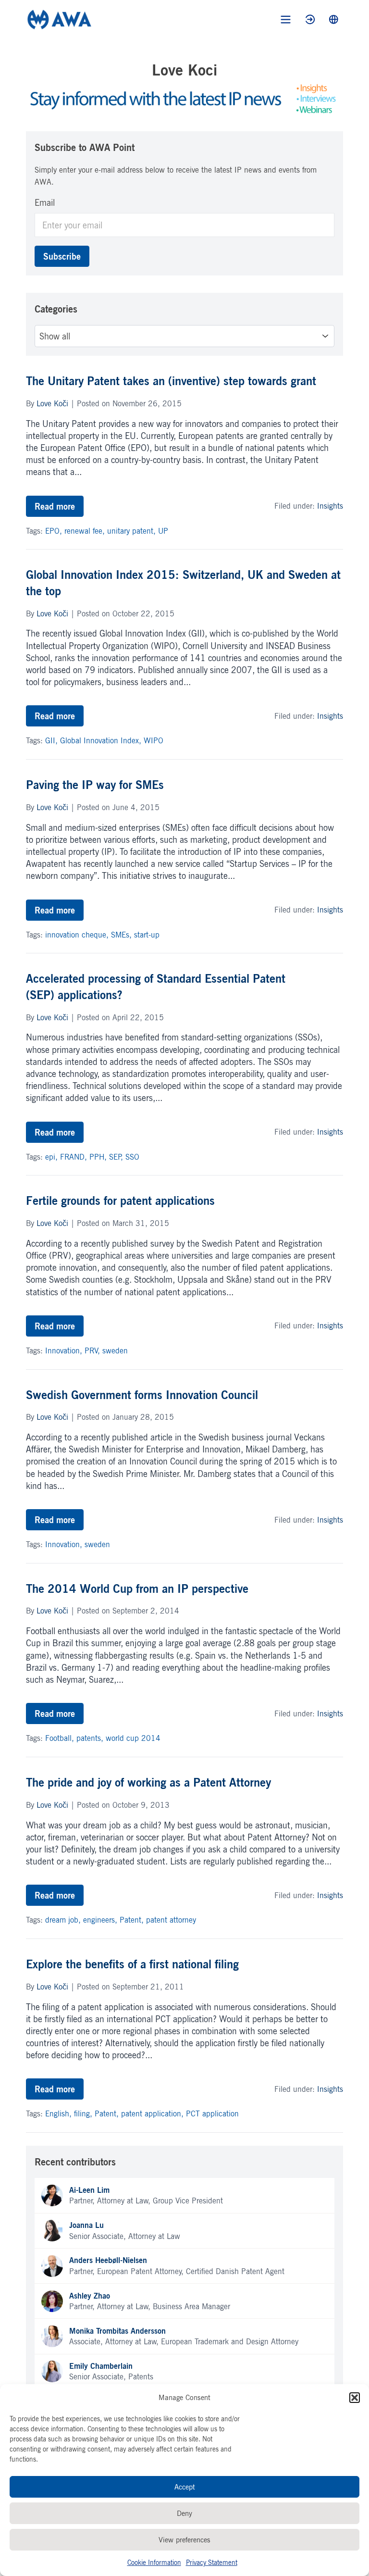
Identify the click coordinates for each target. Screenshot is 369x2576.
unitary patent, (133, 531)
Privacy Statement (212, 2562)
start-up (147, 935)
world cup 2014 (133, 1738)
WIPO (154, 740)
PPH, (99, 1157)
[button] (355, 2398)
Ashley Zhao (90, 2296)
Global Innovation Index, (102, 740)
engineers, (101, 1920)
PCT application (212, 2113)
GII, (53, 740)
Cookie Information (154, 2562)
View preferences (184, 2540)
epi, (53, 1157)
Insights (330, 506)
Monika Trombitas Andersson (117, 2331)
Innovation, (65, 1351)
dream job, (64, 1920)
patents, (91, 1738)
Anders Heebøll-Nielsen (108, 2260)
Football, (61, 1738)
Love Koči (52, 403)
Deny (184, 2513)
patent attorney (171, 1920)
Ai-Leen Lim (89, 2190)
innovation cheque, (78, 935)
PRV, (93, 1351)
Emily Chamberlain (101, 2366)
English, (60, 2113)
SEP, (117, 1157)
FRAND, (75, 1157)
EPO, (55, 531)
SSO (132, 1157)
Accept (185, 2487)
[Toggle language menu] (334, 19)
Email (45, 202)
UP (163, 531)
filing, (84, 2113)
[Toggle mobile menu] (286, 19)
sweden (115, 1351)
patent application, (154, 2113)
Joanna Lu (86, 2225)
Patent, (133, 1920)
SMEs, (123, 935)
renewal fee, (86, 531)
